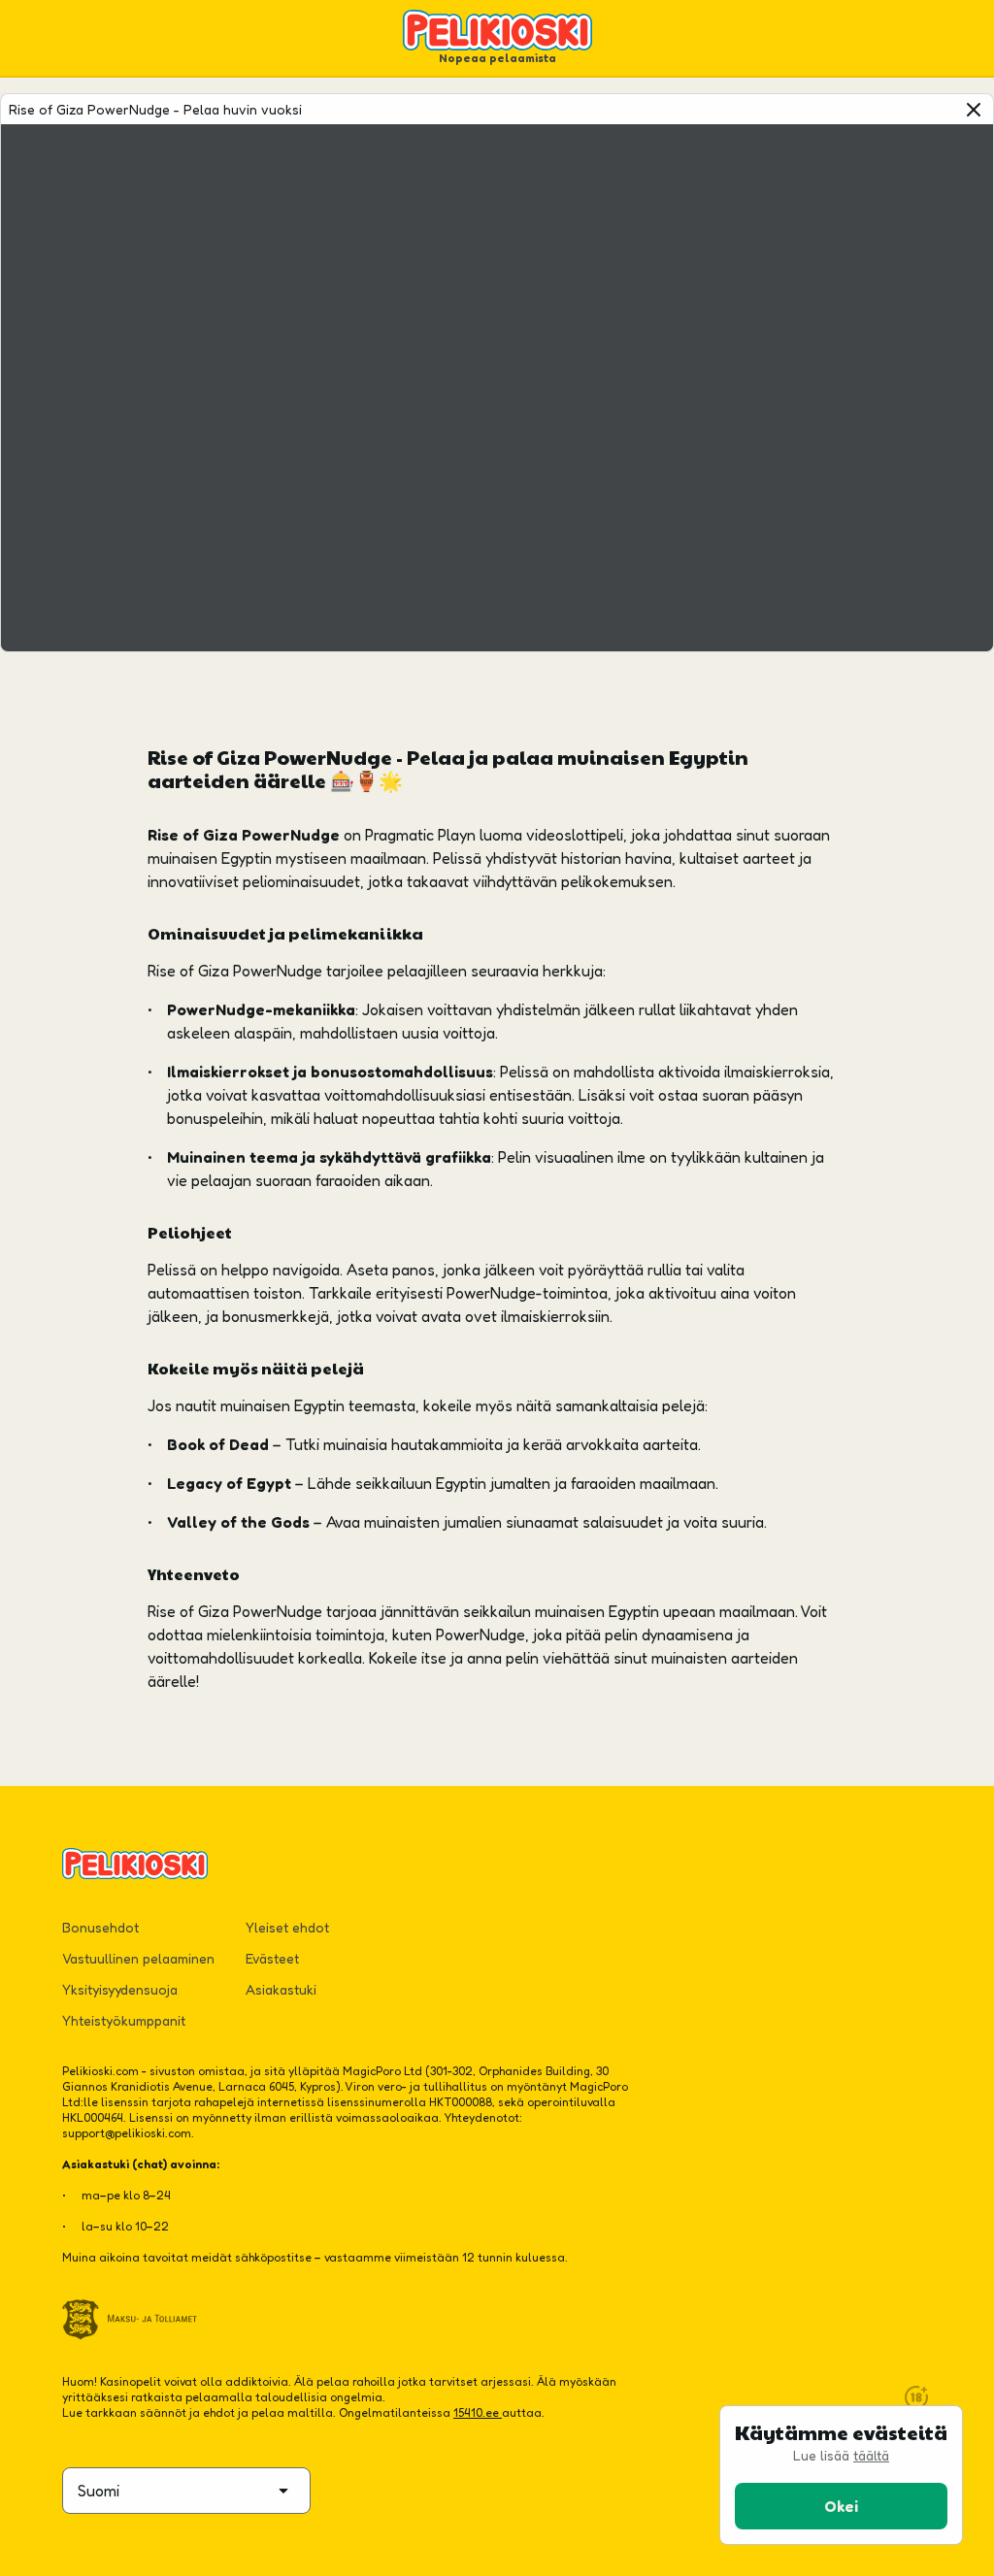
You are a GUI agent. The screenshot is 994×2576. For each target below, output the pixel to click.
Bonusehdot (100, 1927)
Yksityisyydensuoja (120, 1989)
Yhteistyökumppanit (124, 2020)
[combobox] (186, 2491)
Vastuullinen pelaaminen (138, 1958)
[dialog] (841, 2475)
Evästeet (272, 1958)
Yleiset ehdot (287, 1927)
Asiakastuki (281, 1989)
